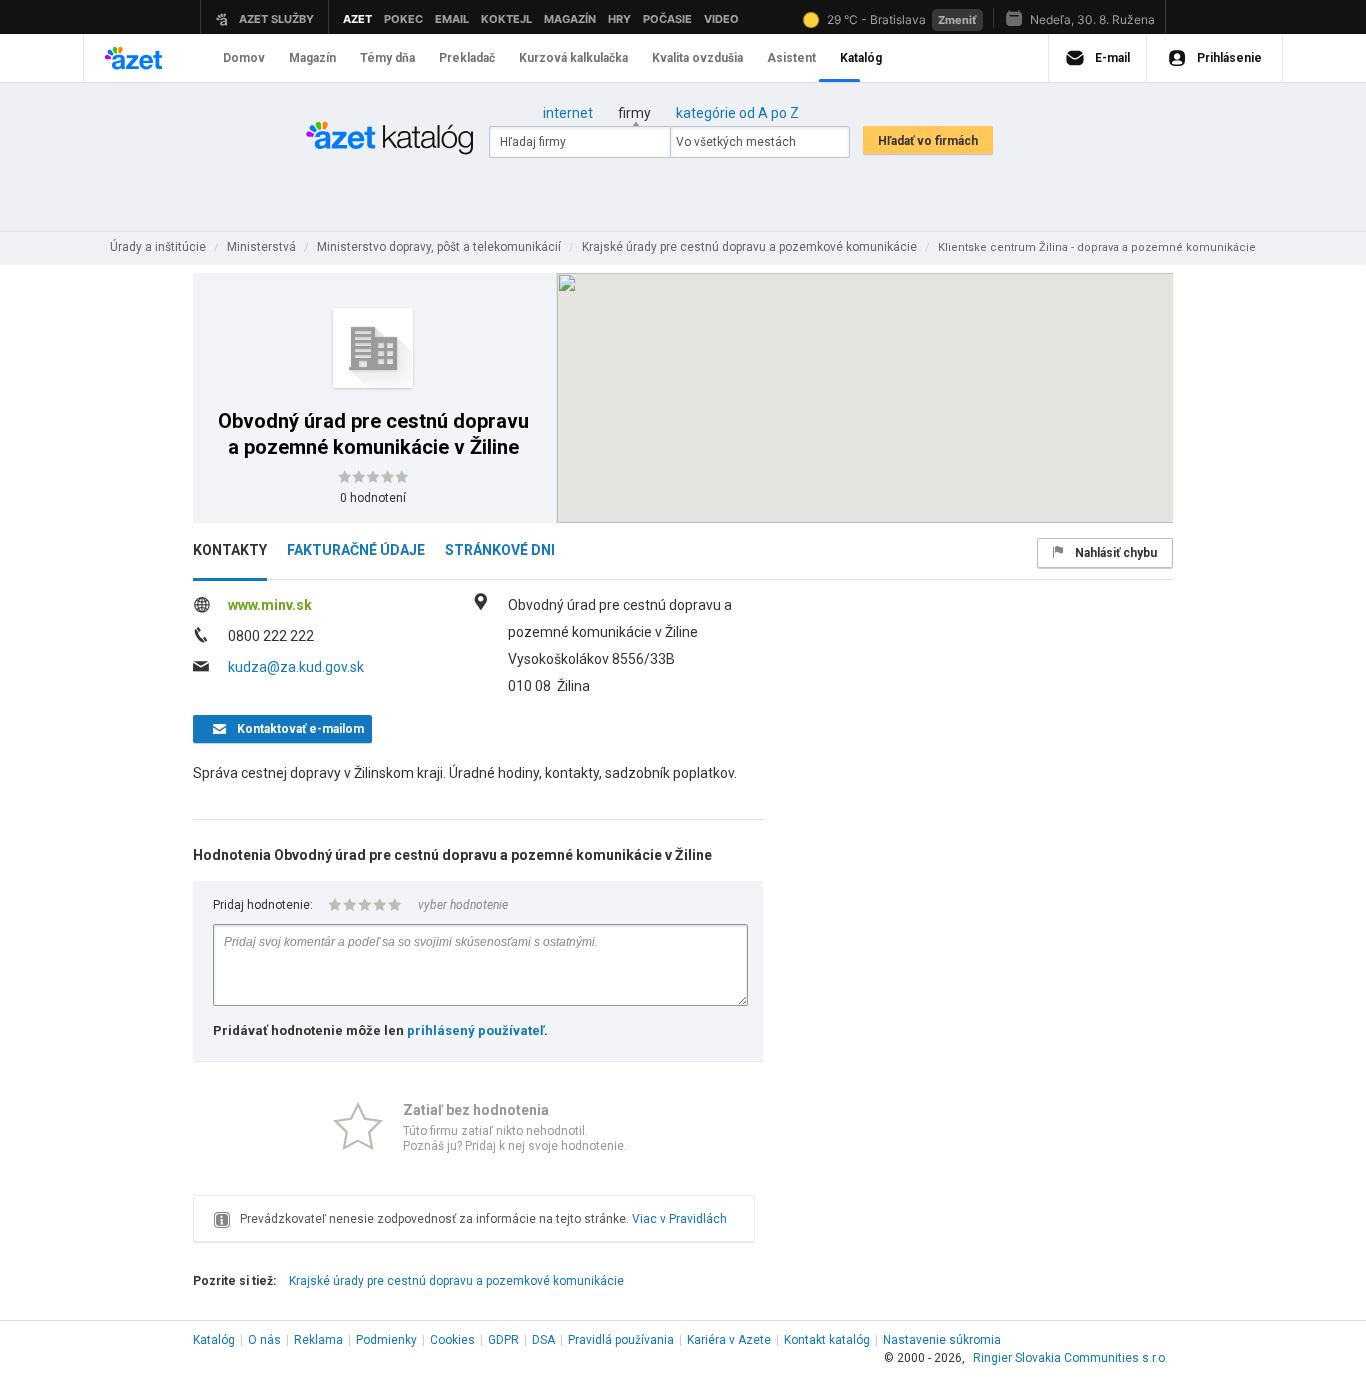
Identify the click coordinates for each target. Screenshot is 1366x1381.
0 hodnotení (373, 498)
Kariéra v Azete (729, 1340)
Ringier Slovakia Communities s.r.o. (1070, 1358)
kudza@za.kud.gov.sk (296, 667)
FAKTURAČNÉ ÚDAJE (356, 550)
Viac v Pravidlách (679, 1219)
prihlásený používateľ (475, 1030)
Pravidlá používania (621, 1340)
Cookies (452, 1340)
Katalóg (214, 1340)
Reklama (318, 1340)
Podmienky (386, 1340)
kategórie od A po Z (737, 113)
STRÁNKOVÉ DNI (500, 550)
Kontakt (827, 1340)
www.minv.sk (270, 605)
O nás (264, 1340)
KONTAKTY (230, 550)
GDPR (503, 1340)
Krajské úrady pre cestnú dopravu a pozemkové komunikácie (456, 1281)
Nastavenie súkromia (942, 1340)
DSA (543, 1340)
